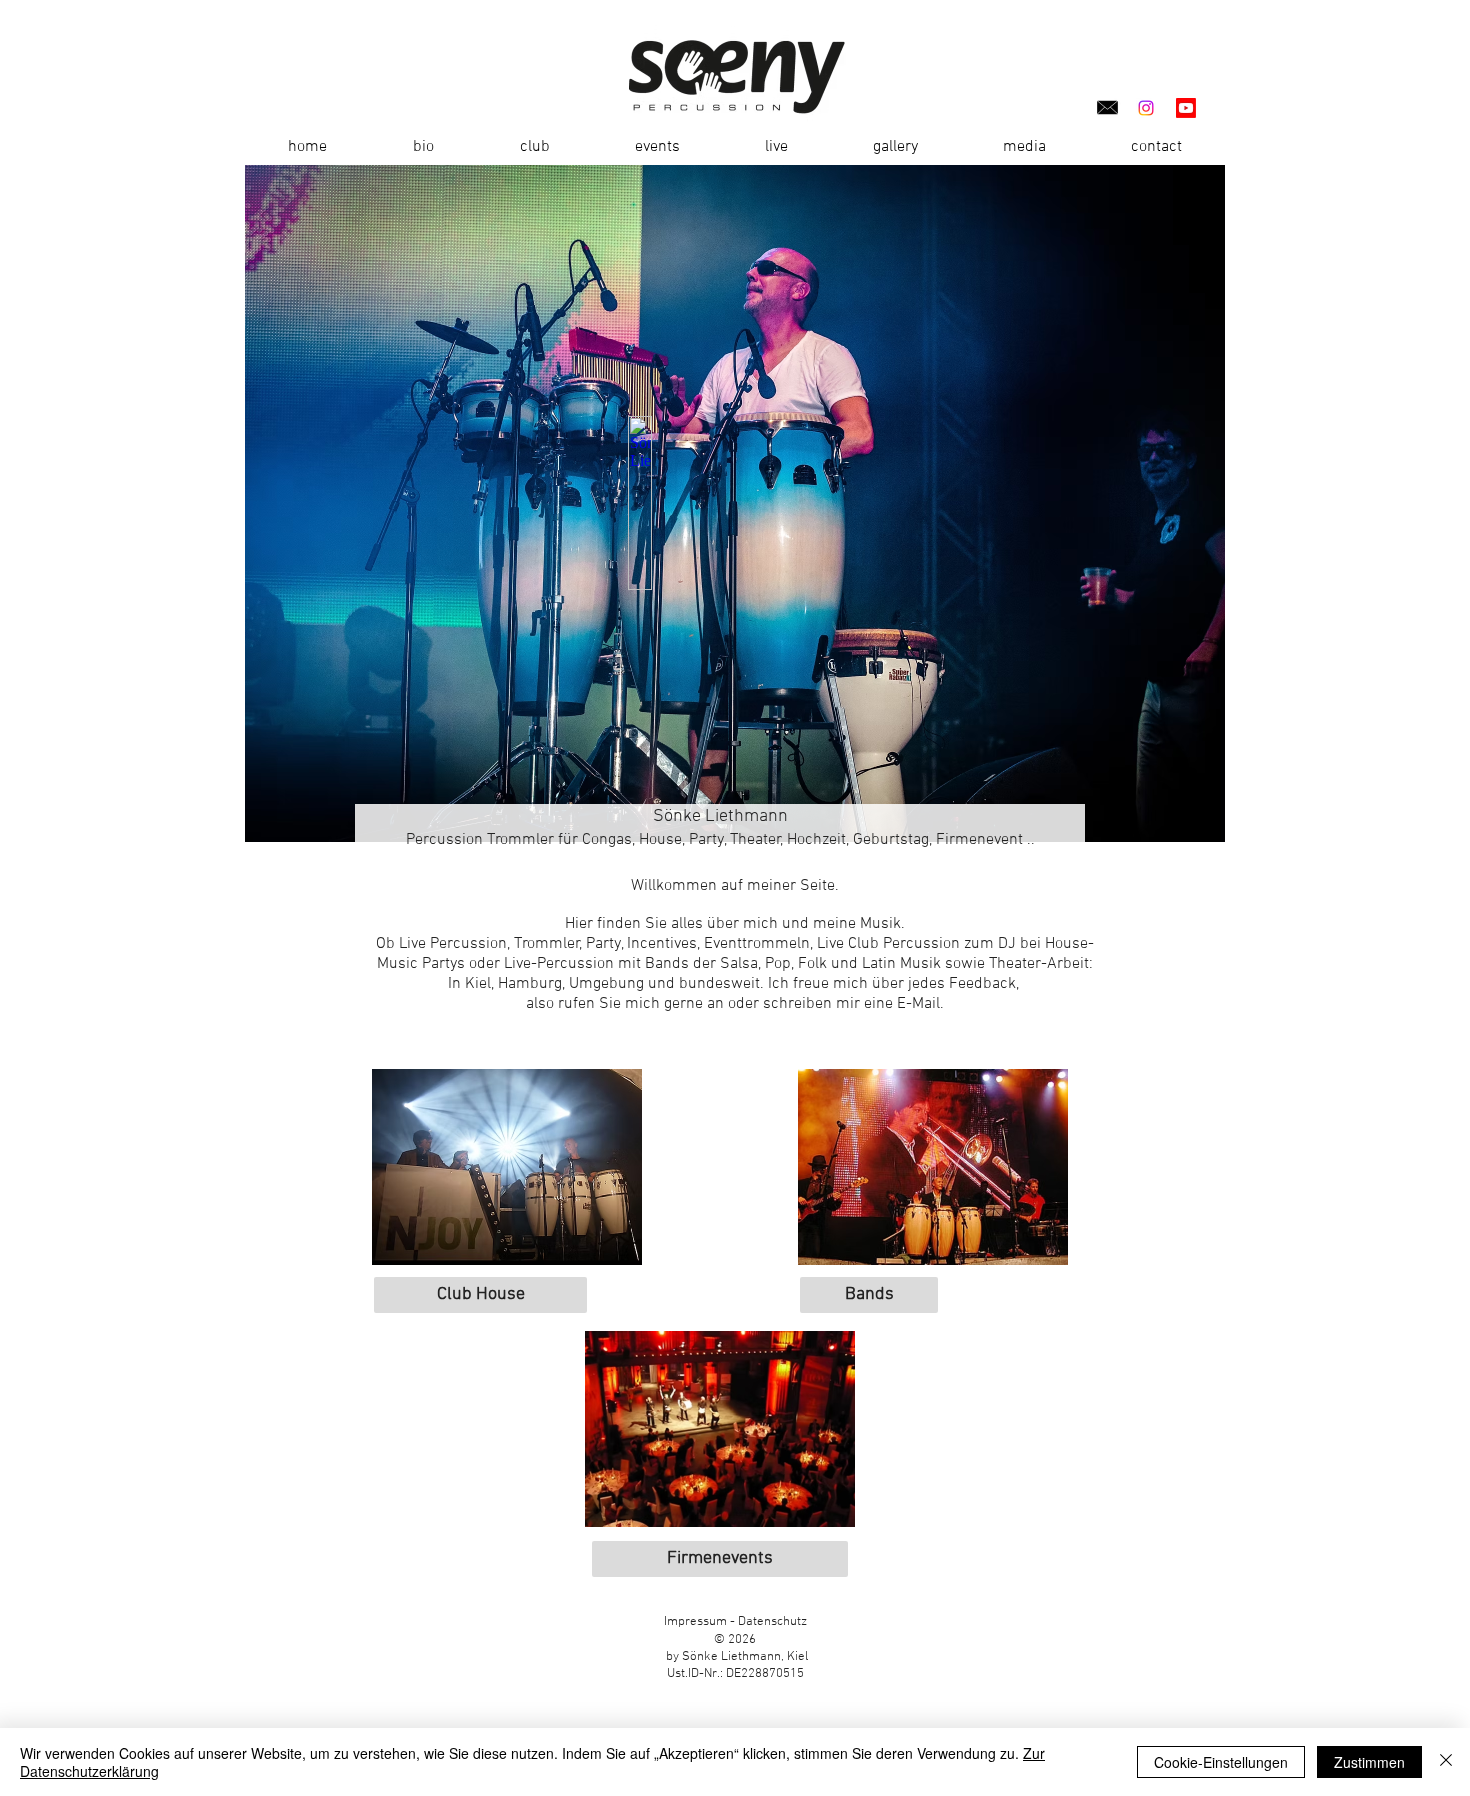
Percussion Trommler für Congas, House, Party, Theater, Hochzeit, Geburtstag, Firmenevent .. (720, 840)
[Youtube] (1186, 108)
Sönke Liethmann (720, 816)
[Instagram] (1146, 108)
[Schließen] (1446, 1762)
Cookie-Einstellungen (1221, 1762)
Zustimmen (1369, 1762)
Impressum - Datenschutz (735, 1622)
